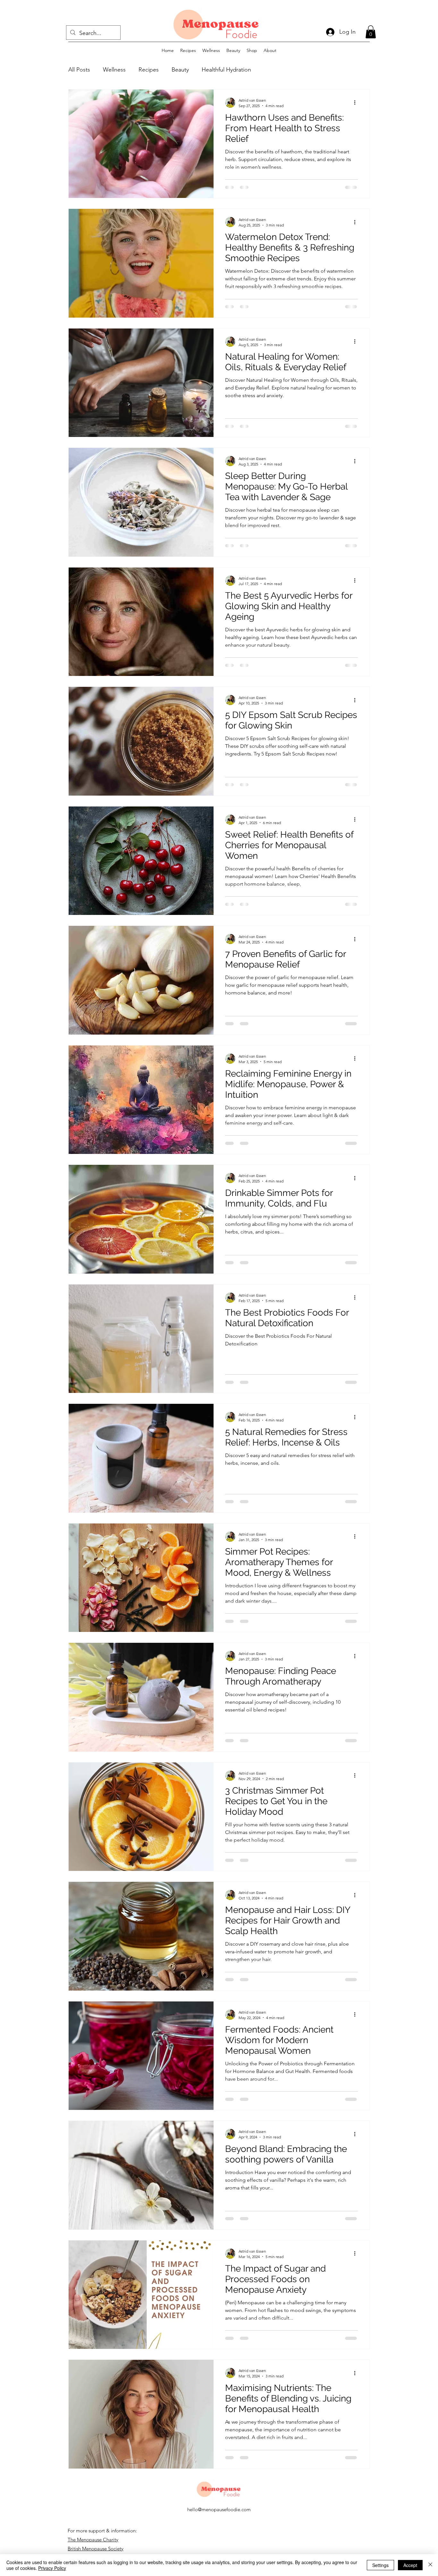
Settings (380, 2565)
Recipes (149, 70)
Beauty (180, 70)
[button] (371, 32)
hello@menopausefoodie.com (219, 2524)
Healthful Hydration (226, 70)
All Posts (79, 70)
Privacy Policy (52, 2568)
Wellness (114, 70)
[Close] (430, 2565)
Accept (410, 2565)
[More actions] (357, 103)
